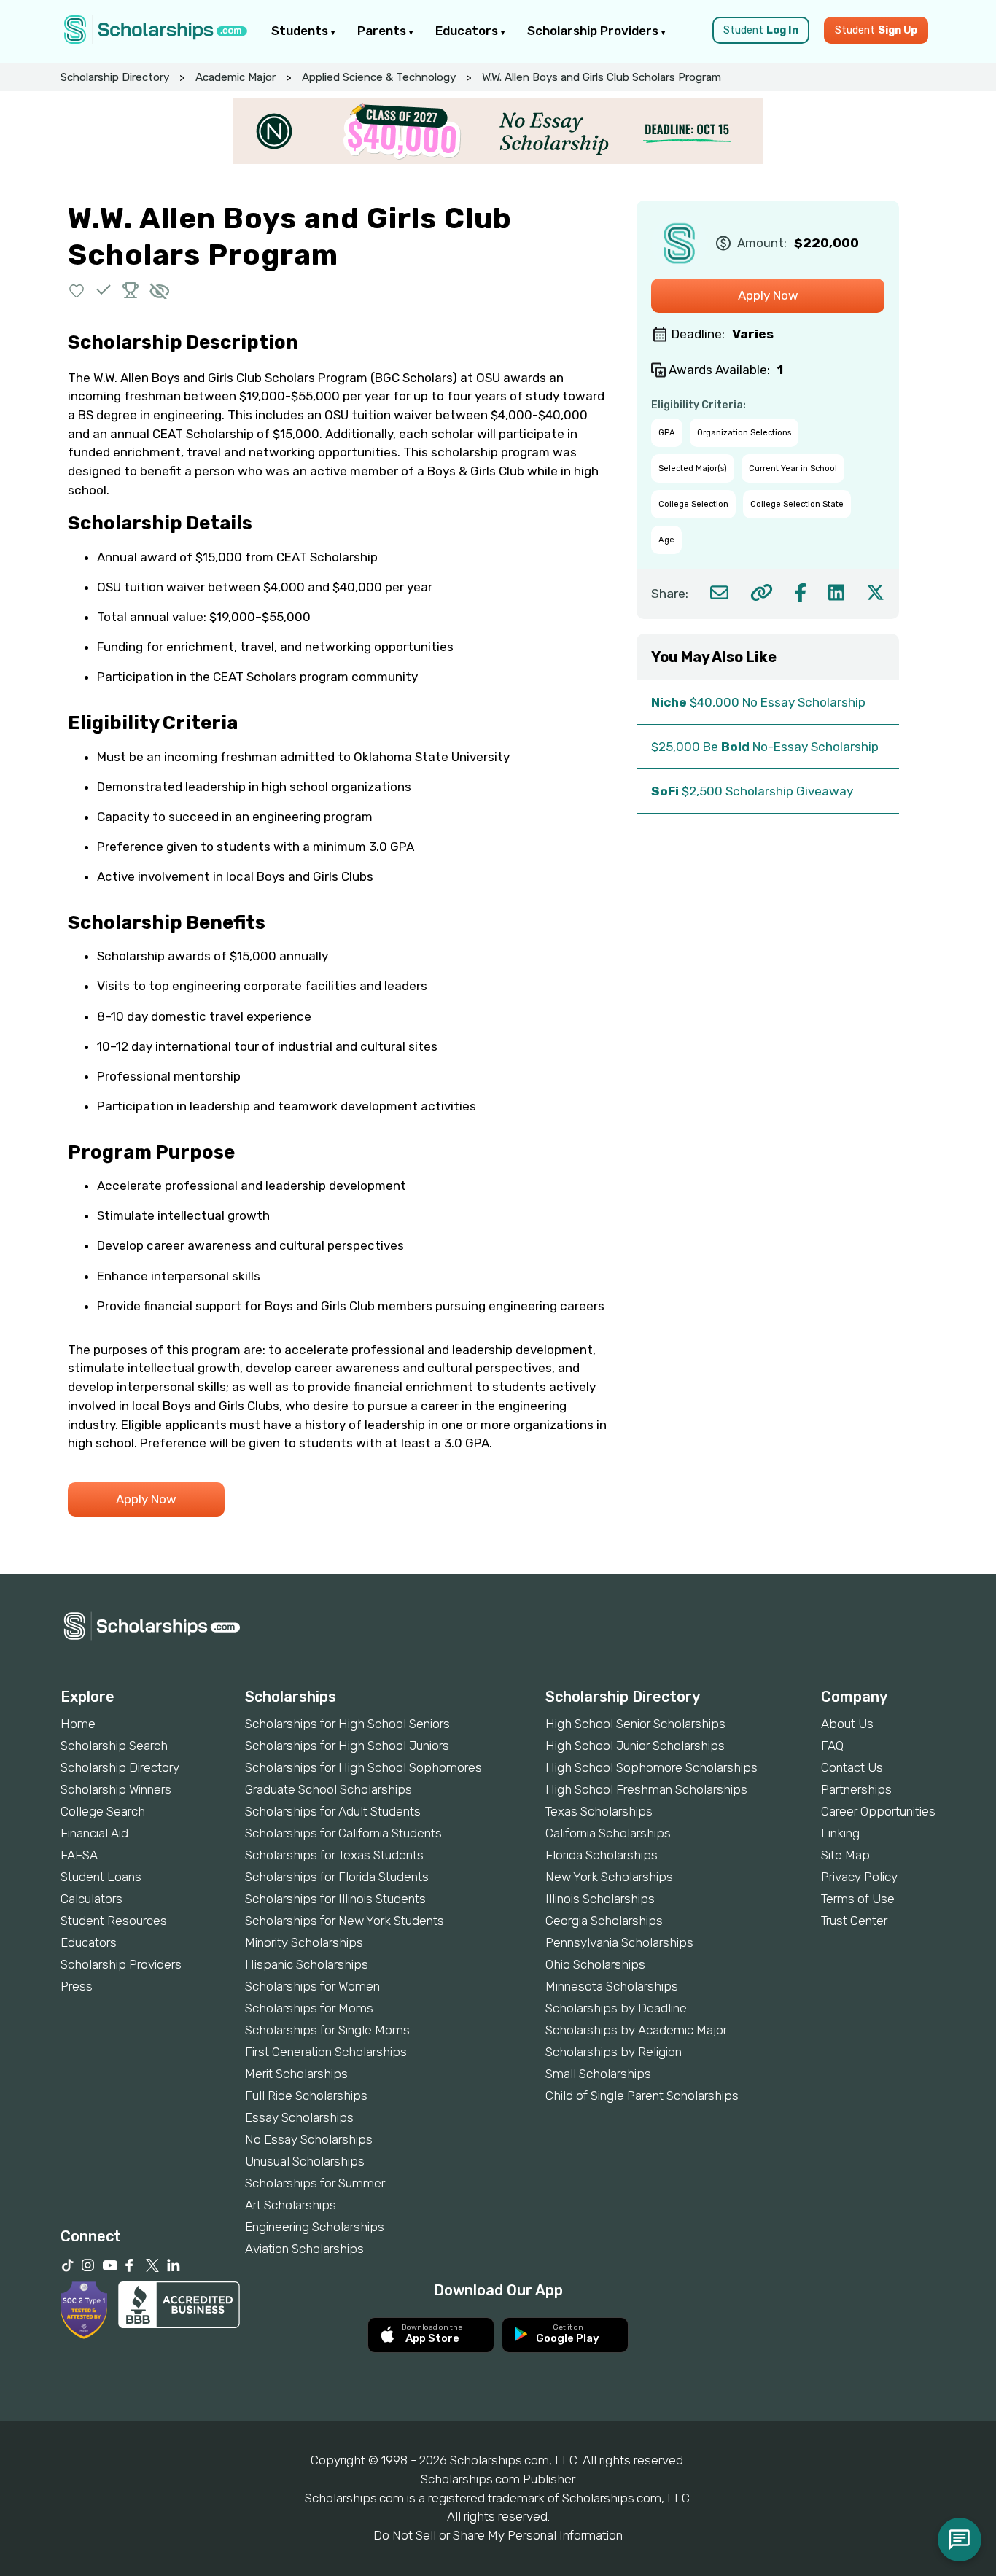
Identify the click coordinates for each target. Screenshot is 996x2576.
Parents (383, 31)
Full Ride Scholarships (306, 2096)
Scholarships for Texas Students (334, 1855)
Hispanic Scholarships (307, 1964)
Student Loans (101, 1877)
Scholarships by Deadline (616, 2008)
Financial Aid (94, 1833)
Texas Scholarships (599, 1811)
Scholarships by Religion (614, 2052)
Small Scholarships (598, 2074)
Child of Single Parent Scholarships (642, 2096)
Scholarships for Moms (309, 2008)
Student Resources (114, 1921)
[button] (77, 290)
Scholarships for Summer (315, 2183)
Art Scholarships (291, 2205)
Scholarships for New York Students (345, 1921)
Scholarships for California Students (343, 1833)
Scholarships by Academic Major (636, 2030)
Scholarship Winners (116, 1789)
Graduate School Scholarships (328, 1789)
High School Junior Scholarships (635, 1746)
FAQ (832, 1746)
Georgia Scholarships (604, 1921)
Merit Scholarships (296, 2074)
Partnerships (856, 1789)
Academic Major (236, 77)
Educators (468, 31)
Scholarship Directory (115, 77)
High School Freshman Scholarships (646, 1789)
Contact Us (852, 1767)
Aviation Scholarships (304, 2249)
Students (301, 31)
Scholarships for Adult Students (333, 1811)
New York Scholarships (609, 1877)
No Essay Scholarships (309, 2139)
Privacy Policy (859, 1877)
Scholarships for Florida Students (337, 1877)
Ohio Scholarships (595, 1964)
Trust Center (854, 1921)
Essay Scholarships (299, 2117)
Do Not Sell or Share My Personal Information (498, 2535)
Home (78, 1724)
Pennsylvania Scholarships (619, 1942)
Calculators (92, 1899)
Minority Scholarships (304, 1942)
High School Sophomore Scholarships (651, 1767)
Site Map (845, 1855)
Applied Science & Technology (379, 77)
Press (77, 1986)
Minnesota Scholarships (612, 1986)
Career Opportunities (878, 1811)
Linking (840, 1833)
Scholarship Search (114, 1746)
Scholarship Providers (594, 31)
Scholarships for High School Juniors (347, 1746)
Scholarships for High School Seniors (347, 1724)
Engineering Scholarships (315, 2227)
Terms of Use (858, 1899)
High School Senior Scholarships (635, 1724)
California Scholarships (608, 1833)
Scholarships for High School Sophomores (363, 1767)
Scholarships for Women (312, 1986)
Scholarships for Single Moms (327, 2030)
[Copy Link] (762, 592)
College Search (103, 1811)
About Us (847, 1724)
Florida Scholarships (602, 1855)
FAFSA (79, 1855)
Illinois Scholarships (600, 1899)
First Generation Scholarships (326, 2052)
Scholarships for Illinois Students (335, 1899)
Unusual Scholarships (305, 2161)
